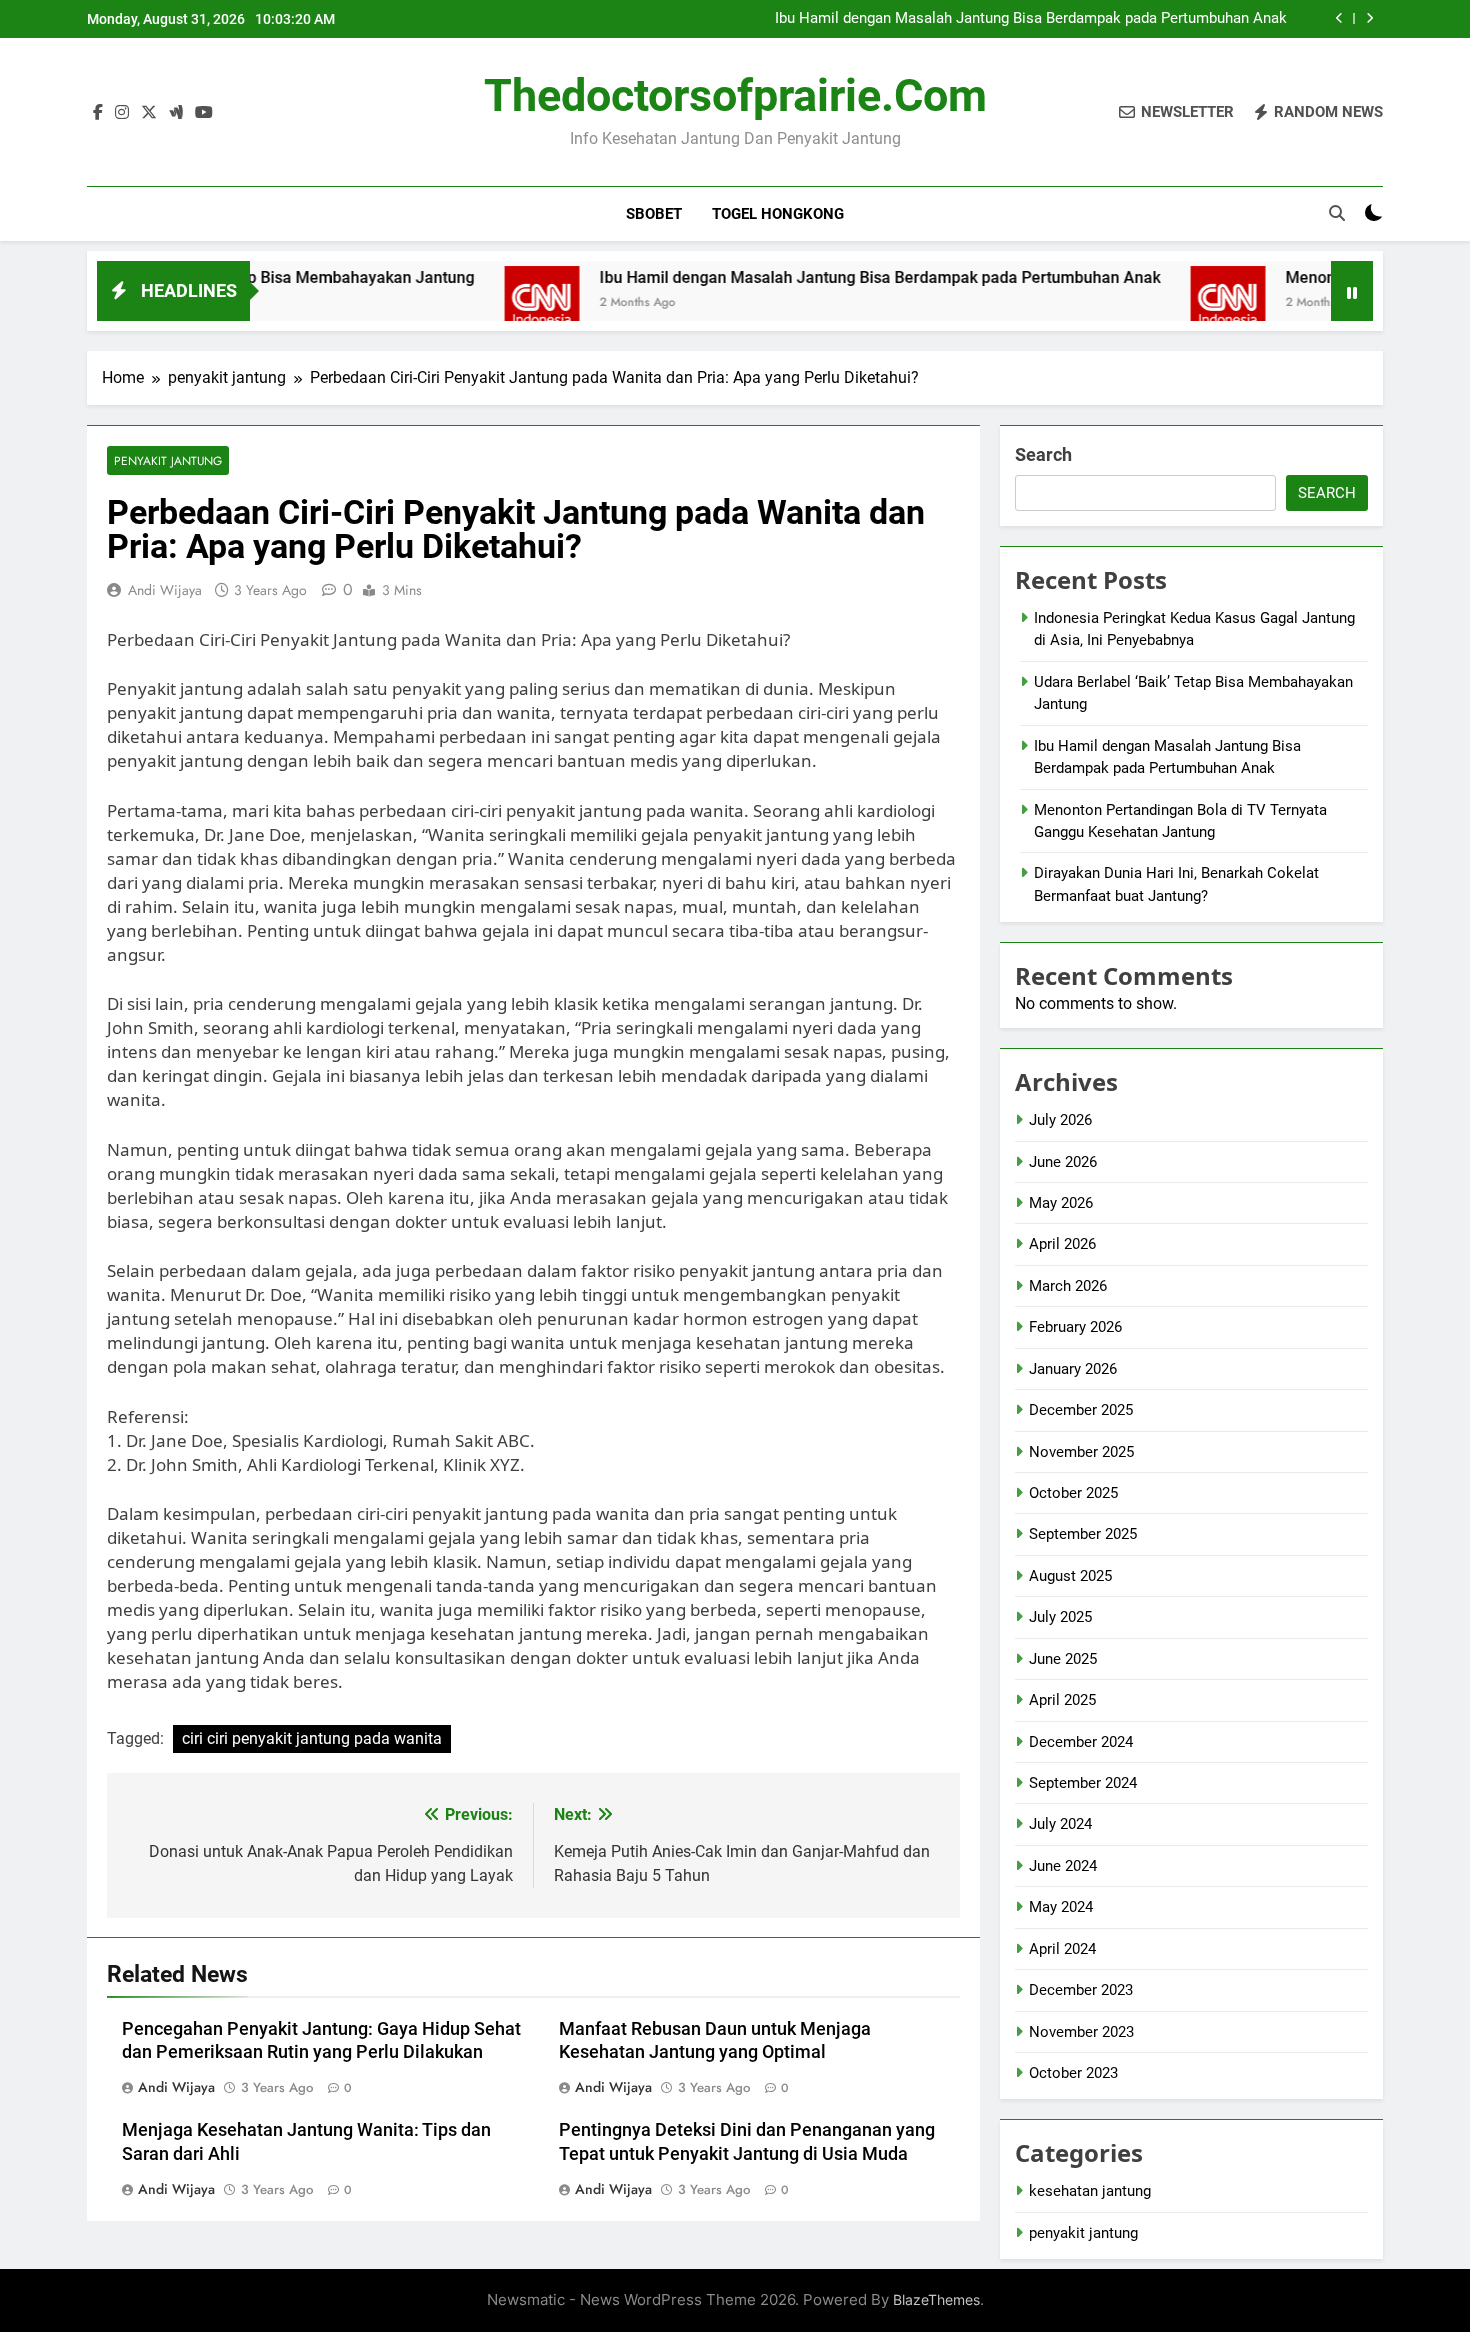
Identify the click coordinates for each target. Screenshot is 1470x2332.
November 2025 (1081, 1452)
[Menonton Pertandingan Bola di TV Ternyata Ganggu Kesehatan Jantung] (1162, 303)
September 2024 (1083, 1783)
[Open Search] (1337, 213)
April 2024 (1062, 1949)
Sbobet (654, 214)
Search (1043, 454)
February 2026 (1075, 1327)
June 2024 (1063, 1866)
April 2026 (1062, 1244)
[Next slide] (1369, 18)
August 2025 (1070, 1576)
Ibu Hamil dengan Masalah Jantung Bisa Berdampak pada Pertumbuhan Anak (1031, 19)
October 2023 (1073, 2073)
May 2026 (1061, 1203)
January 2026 (1073, 1369)
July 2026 (1060, 1120)
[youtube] (204, 113)
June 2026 (1063, 1162)
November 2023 (1081, 2032)
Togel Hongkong (778, 214)
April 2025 (1062, 1700)
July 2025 (1060, 1617)
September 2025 (1083, 1534)
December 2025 (1081, 1410)
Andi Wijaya (165, 590)
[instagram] (122, 113)
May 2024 (1061, 1907)
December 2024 (1081, 1742)
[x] (149, 113)
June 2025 (1063, 1659)
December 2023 (1081, 1990)
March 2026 (1068, 1286)
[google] (176, 113)
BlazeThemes (936, 2299)
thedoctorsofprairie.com (735, 95)
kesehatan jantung (1090, 2191)
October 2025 (1073, 1493)
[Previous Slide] (1339, 18)
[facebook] (98, 113)
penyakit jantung (168, 460)
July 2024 (1060, 1824)
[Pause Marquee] (1352, 291)
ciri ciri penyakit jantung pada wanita (312, 1738)
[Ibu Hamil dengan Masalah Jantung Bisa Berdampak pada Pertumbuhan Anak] (476, 303)
